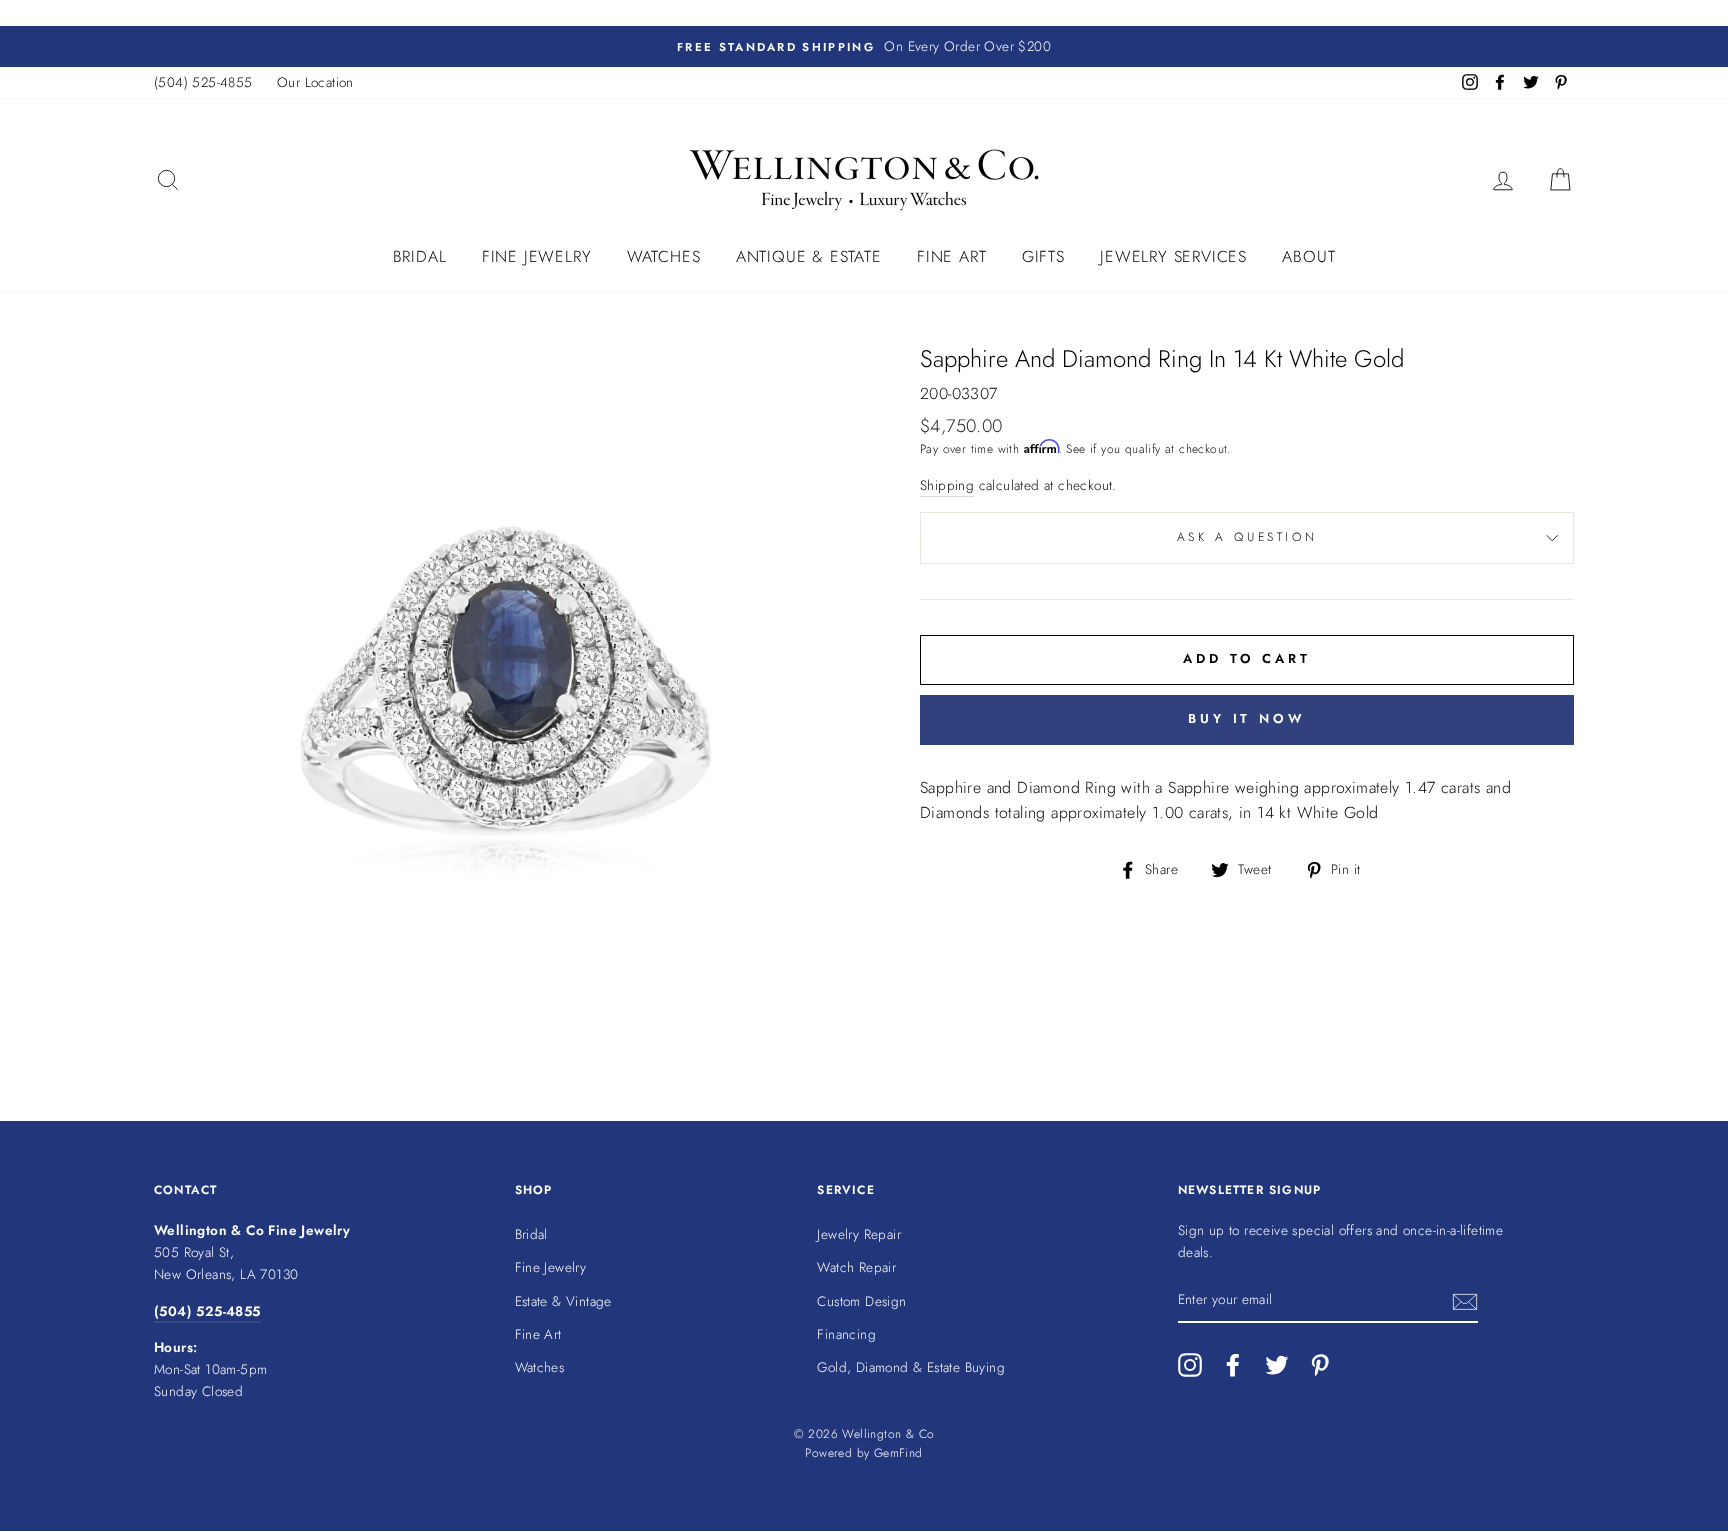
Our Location (315, 82)
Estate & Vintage (563, 1301)
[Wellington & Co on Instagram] (1190, 1365)
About (1308, 256)
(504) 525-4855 (203, 82)
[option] (864, 47)
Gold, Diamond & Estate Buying (911, 1367)
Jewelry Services (1173, 256)
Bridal (420, 256)
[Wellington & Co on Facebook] (1233, 1365)
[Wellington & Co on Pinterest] (1320, 1365)
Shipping (947, 485)
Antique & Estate (809, 256)
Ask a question (1247, 537)
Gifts (1043, 256)
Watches (664, 256)
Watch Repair (856, 1267)
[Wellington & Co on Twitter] (1277, 1365)
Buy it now (1247, 718)
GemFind (898, 1453)
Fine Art (951, 256)
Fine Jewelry (537, 256)
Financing (846, 1334)
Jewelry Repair (859, 1234)
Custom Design (861, 1301)
